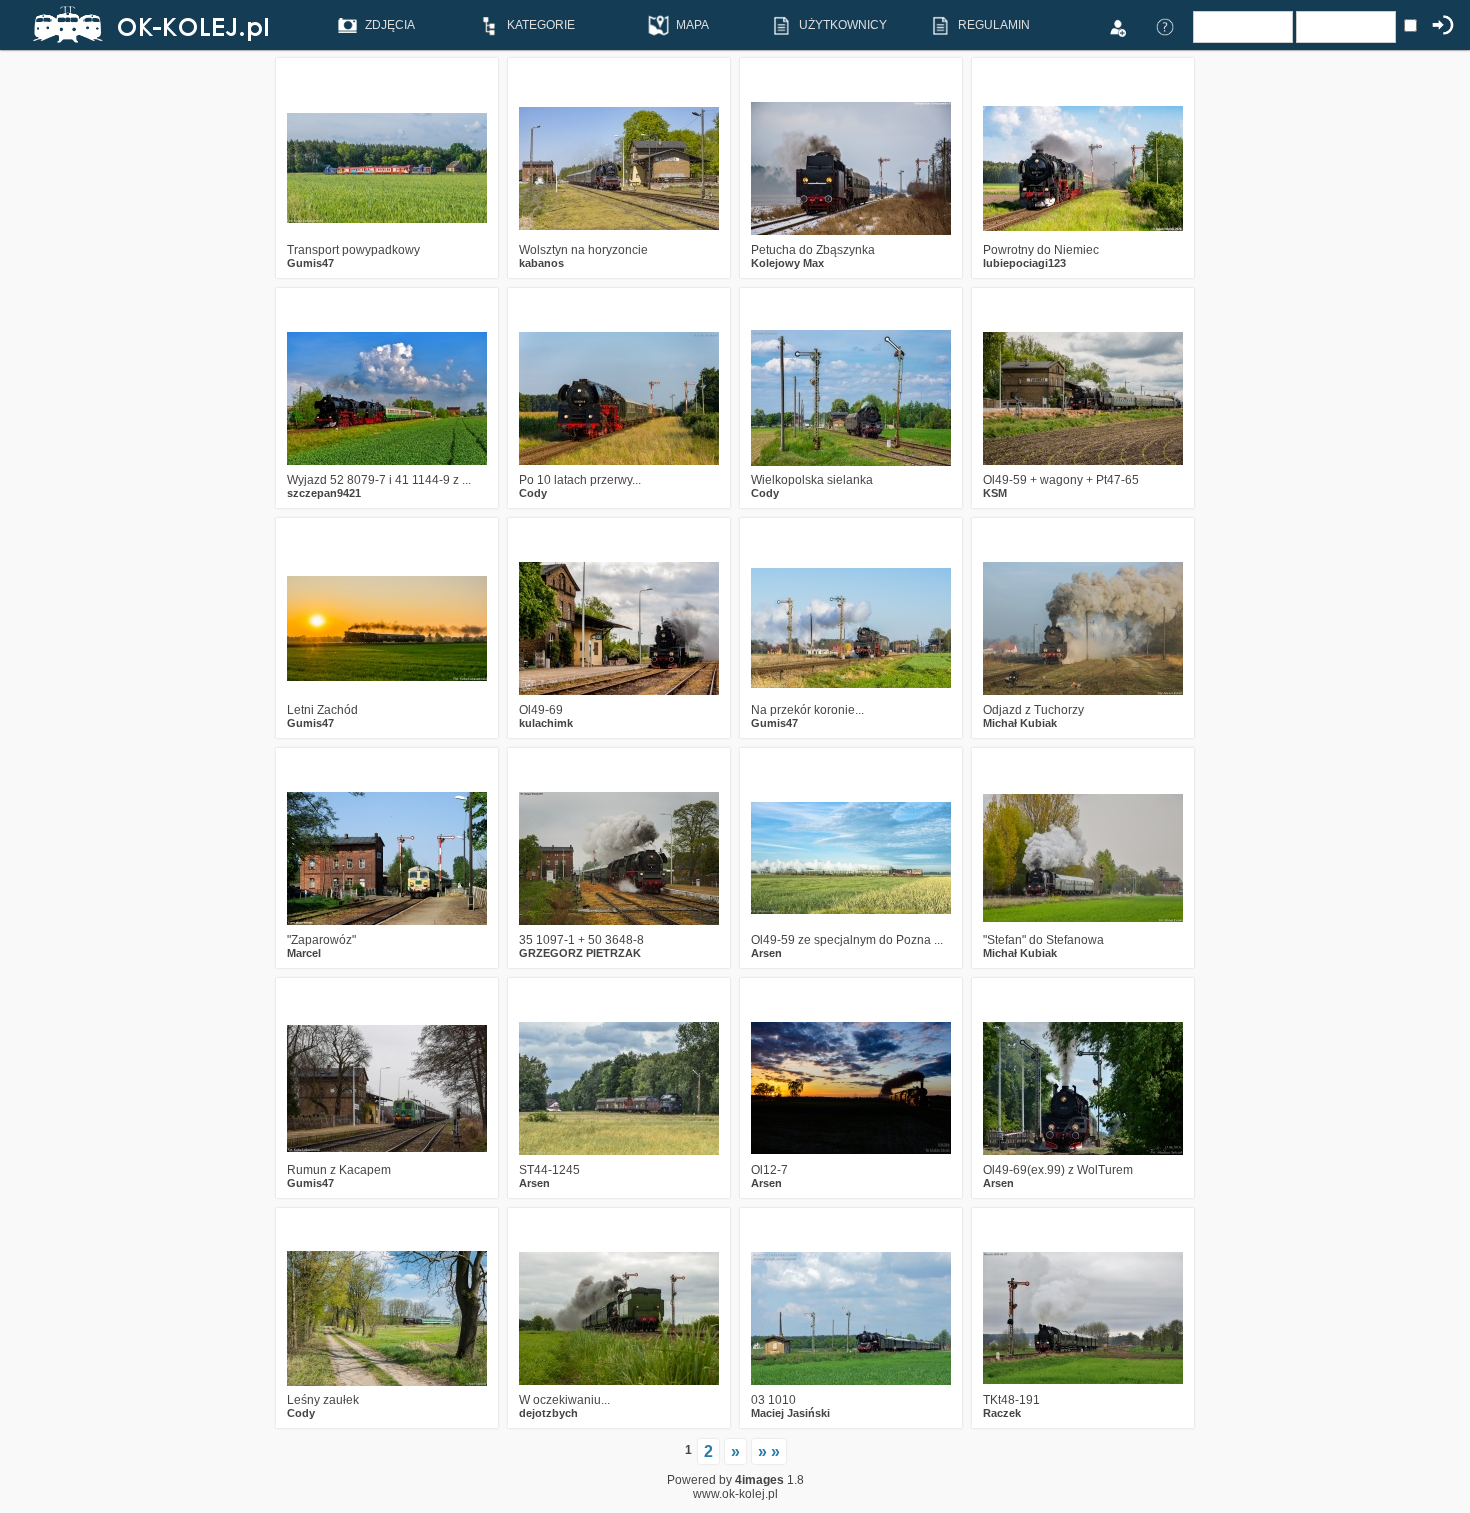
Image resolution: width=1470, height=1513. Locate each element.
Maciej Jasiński (790, 1413)
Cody (533, 493)
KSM (995, 493)
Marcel (304, 953)
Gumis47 (310, 263)
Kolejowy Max (787, 263)
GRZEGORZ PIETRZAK (580, 953)
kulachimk (546, 723)
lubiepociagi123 (1024, 263)
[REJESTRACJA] (1117, 26)
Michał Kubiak (1020, 723)
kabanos (541, 263)
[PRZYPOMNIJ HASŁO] (1165, 26)
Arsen (766, 953)
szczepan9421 (324, 493)
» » (769, 1451)
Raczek (1002, 1413)
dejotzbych (548, 1413)
